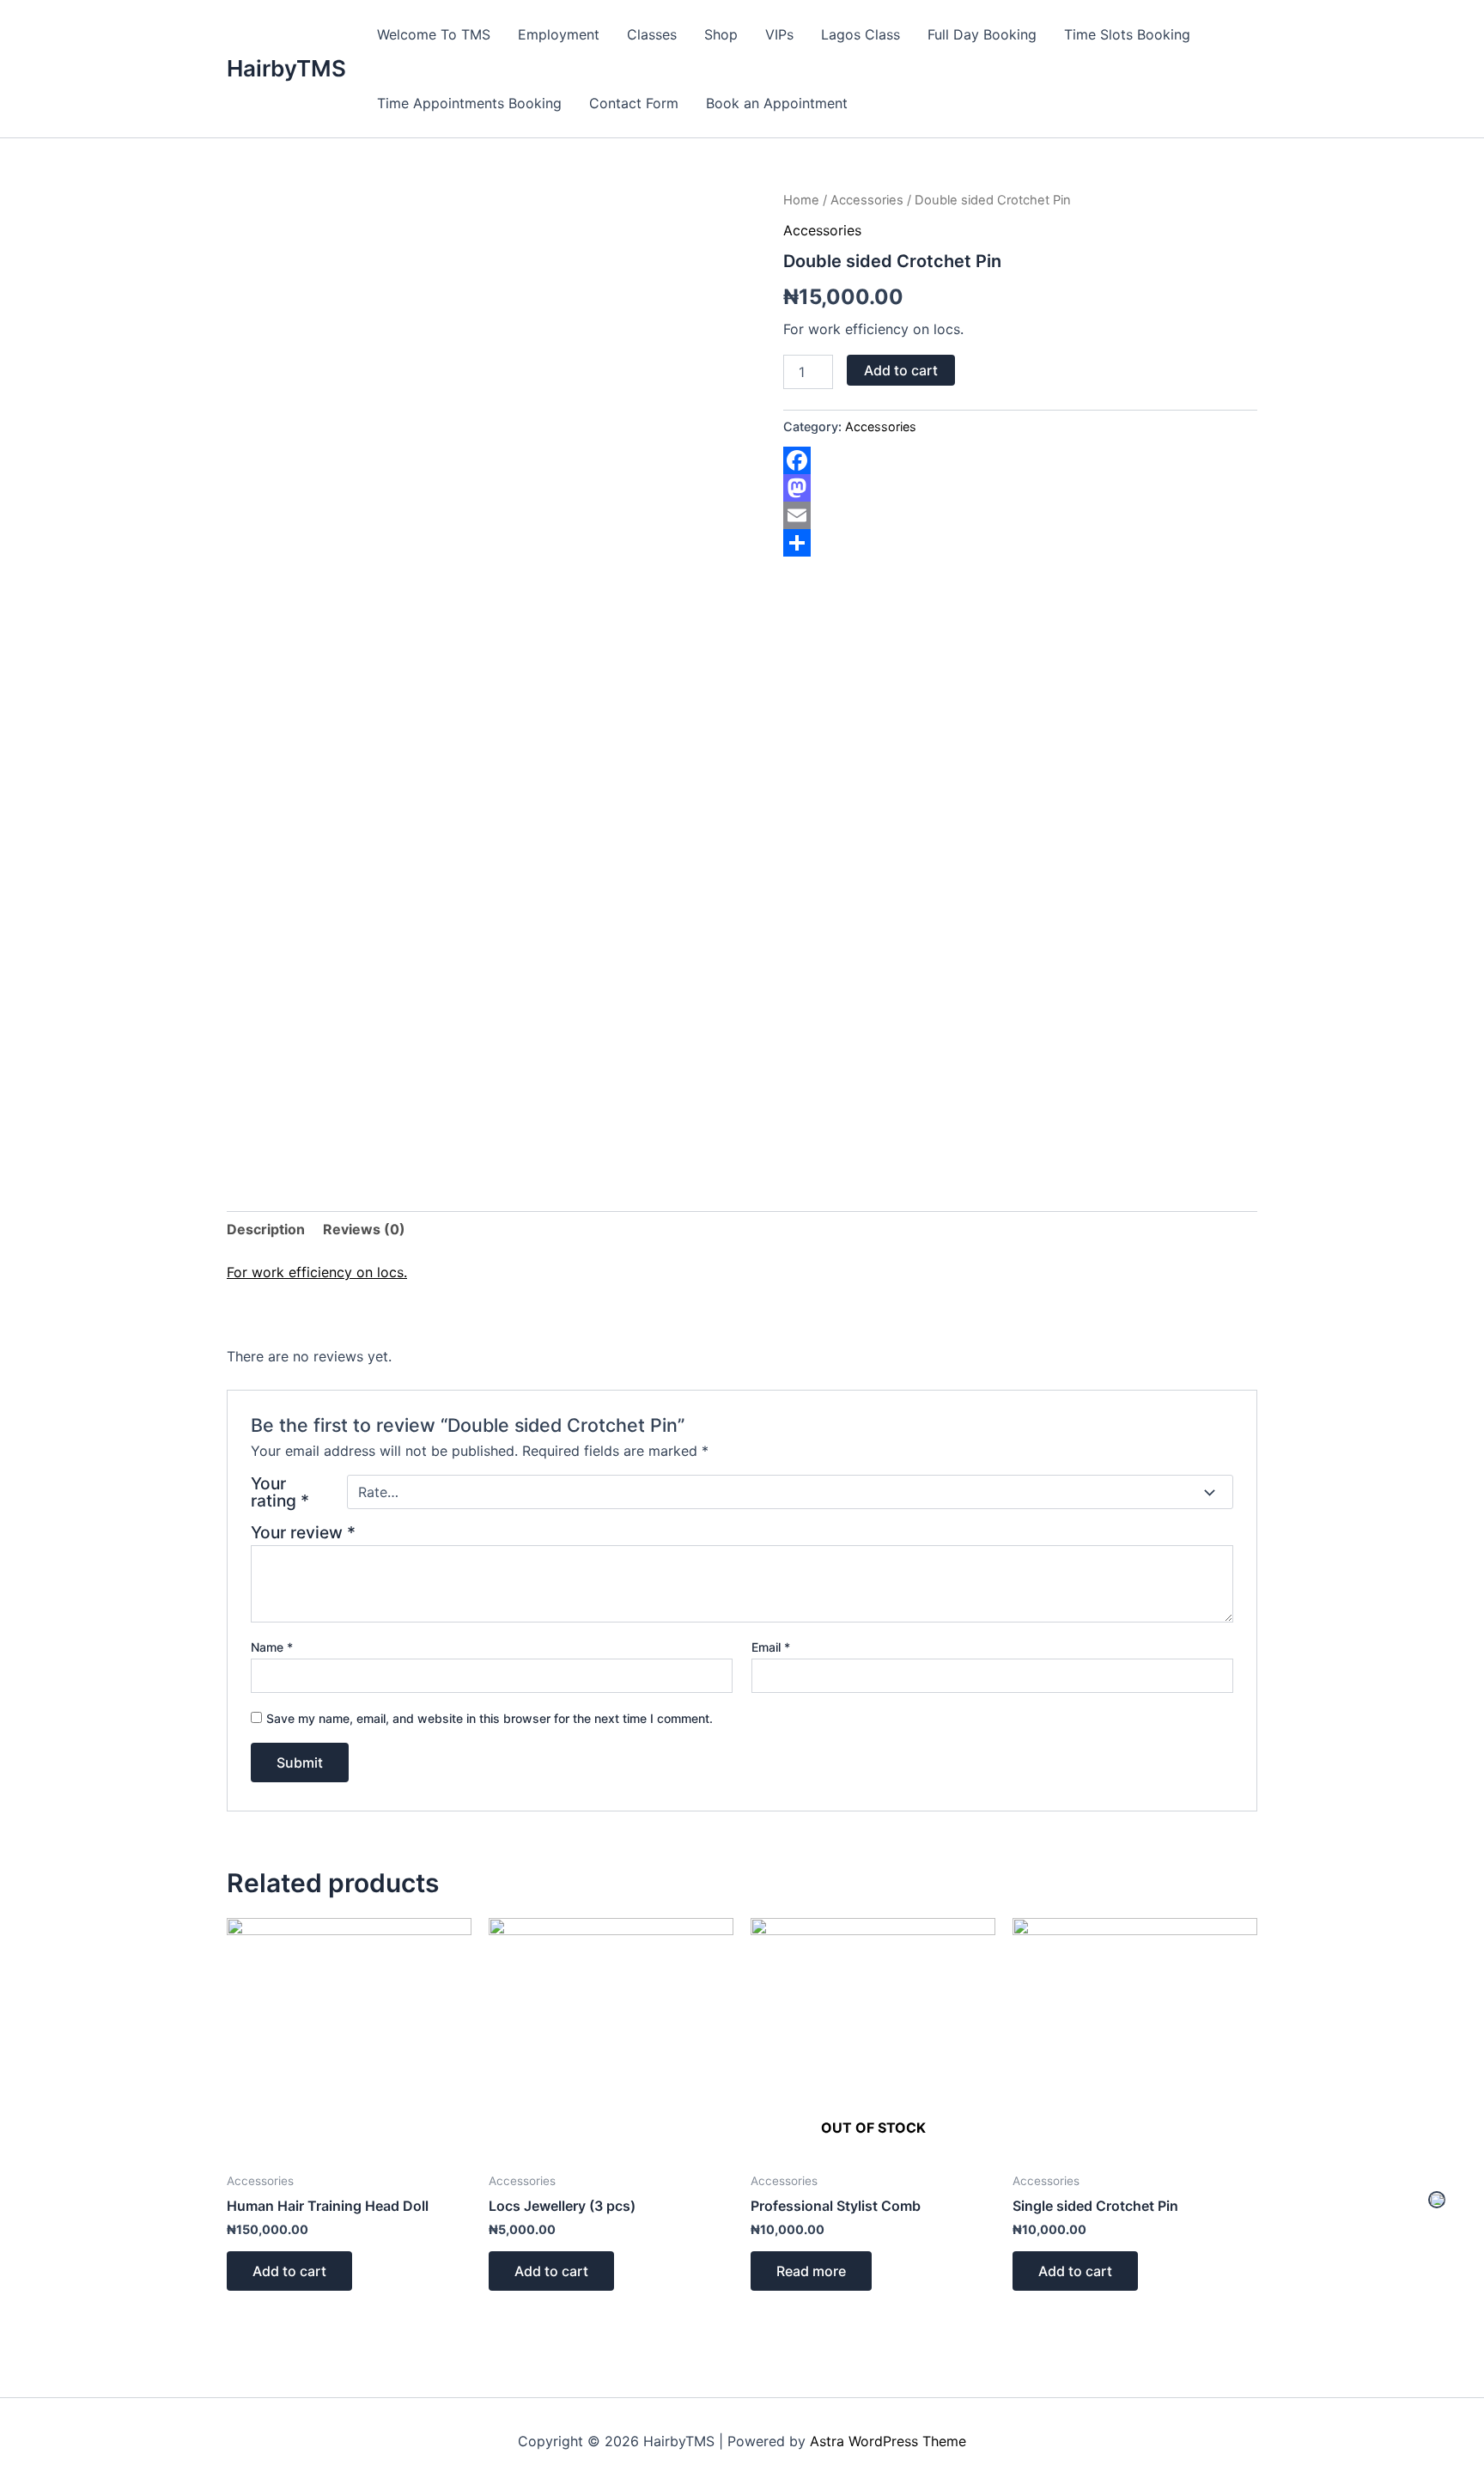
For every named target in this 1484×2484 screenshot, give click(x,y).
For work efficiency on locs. (317, 1272)
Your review (303, 1532)
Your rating (280, 1492)
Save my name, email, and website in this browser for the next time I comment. (490, 1718)
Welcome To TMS (434, 34)
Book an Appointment (777, 103)
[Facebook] (1020, 460)
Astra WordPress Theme (888, 2441)
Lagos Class (861, 34)
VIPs (779, 34)
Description (266, 1229)
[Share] (1020, 543)
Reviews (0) (364, 1229)
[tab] (266, 1229)
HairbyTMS (286, 68)
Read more (811, 2271)
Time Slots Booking (1127, 34)
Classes (652, 34)
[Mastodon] (1020, 488)
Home (801, 200)
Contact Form (634, 103)
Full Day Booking (982, 34)
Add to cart (901, 370)
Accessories (867, 200)
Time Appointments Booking (469, 103)
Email (771, 1647)
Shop (721, 34)
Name (272, 1647)
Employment (559, 34)
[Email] (1020, 515)
